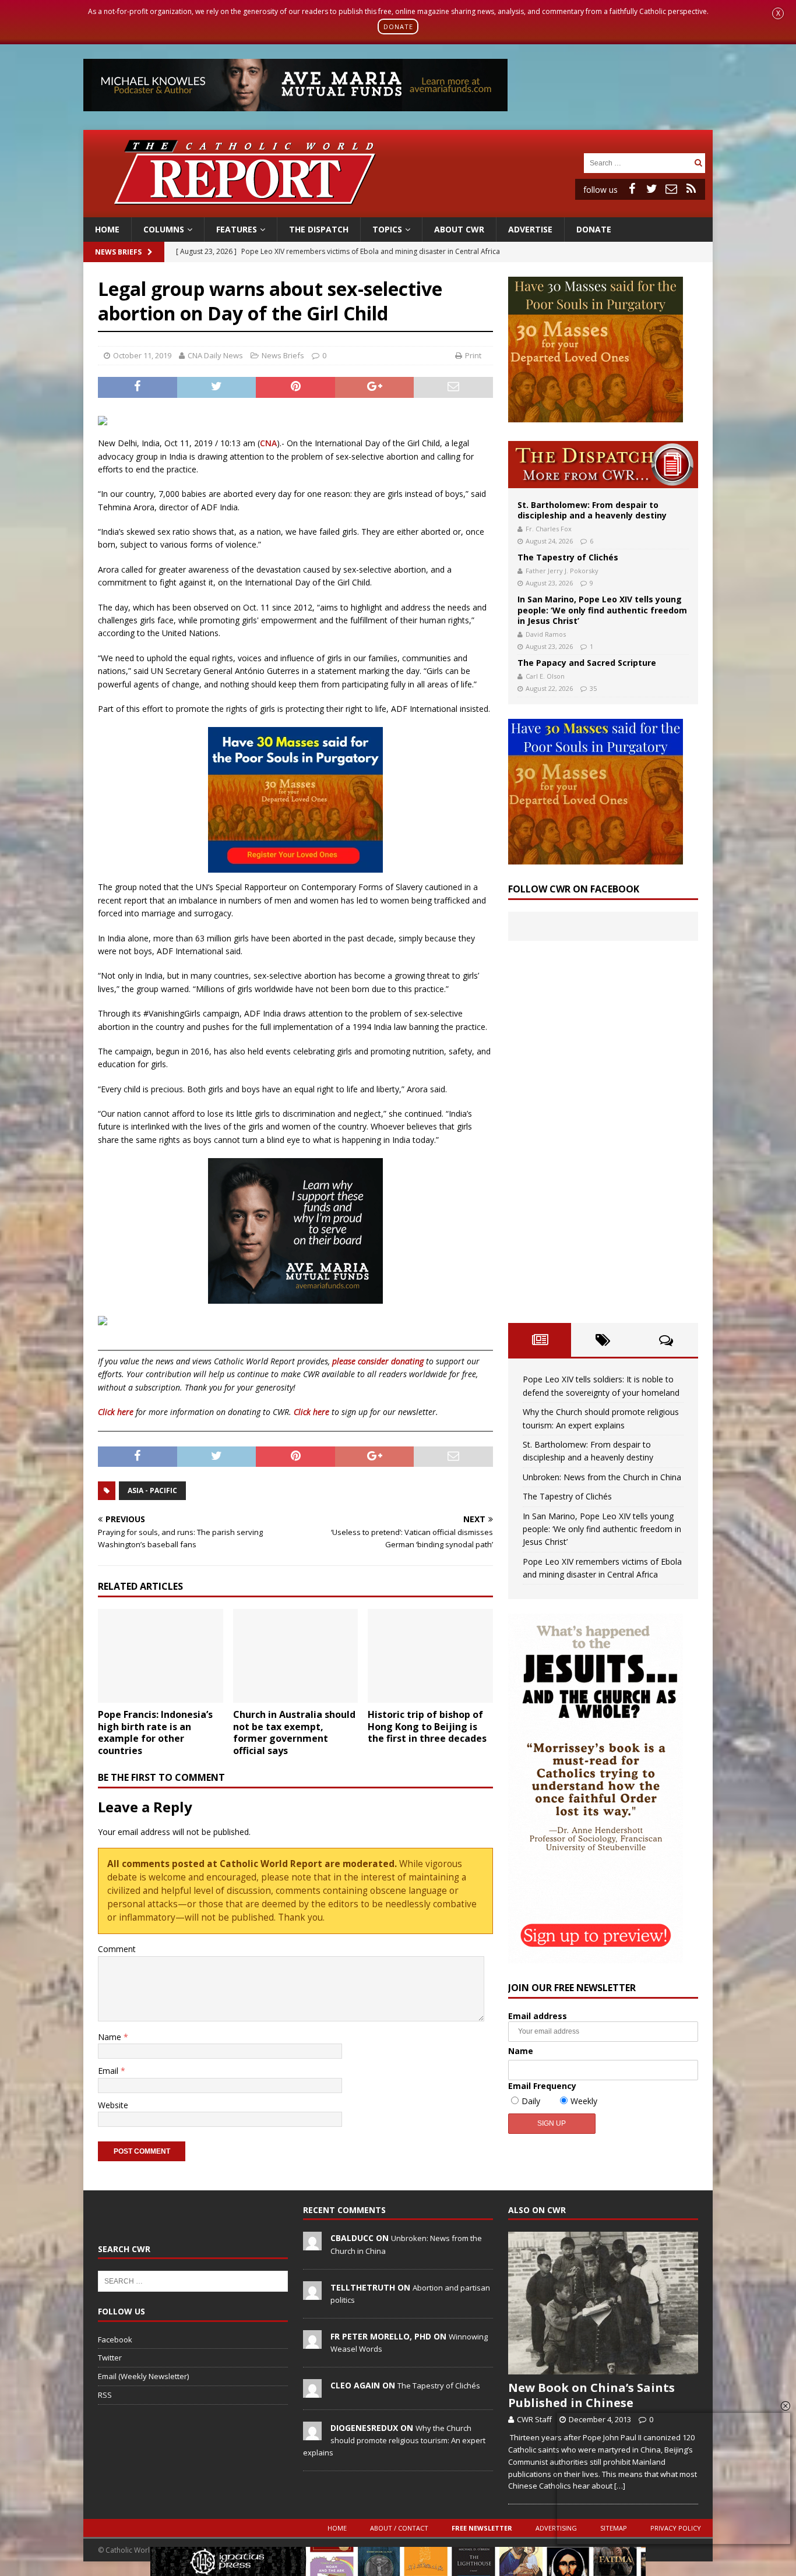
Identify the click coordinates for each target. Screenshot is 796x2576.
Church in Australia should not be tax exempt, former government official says (294, 1732)
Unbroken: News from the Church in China (602, 1477)
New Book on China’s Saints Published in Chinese (591, 2395)
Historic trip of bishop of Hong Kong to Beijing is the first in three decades (427, 1727)
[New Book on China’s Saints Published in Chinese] (603, 2303)
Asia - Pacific (152, 1490)
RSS (105, 2395)
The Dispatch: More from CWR (603, 465)
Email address (538, 2016)
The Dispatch (319, 229)
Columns (164, 229)
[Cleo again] (312, 2391)
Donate (594, 229)
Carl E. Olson (545, 676)
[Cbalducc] (312, 2245)
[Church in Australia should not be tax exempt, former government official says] (296, 1656)
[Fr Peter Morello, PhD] (312, 2342)
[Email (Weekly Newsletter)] (671, 189)
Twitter (110, 2358)
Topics (387, 229)
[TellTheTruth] (312, 2293)
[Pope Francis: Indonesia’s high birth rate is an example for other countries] (161, 1656)
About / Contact (399, 2528)
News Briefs (118, 252)
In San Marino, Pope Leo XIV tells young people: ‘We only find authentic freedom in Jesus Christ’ (602, 610)
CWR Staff (534, 2419)
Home (107, 229)
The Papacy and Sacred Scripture (587, 663)
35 (593, 688)
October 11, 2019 (142, 355)
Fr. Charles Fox (549, 529)
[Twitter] (651, 189)
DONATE (398, 27)
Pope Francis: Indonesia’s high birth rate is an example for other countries (155, 1732)
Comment (117, 1949)
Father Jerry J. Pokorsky (562, 571)
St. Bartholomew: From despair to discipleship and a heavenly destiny (592, 510)
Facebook (115, 2339)
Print (473, 355)
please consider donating (378, 1361)
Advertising (556, 2528)
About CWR (459, 229)
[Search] (698, 163)
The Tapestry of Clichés (568, 557)
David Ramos (546, 634)
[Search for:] (637, 162)
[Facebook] (632, 189)
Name (111, 2037)
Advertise (530, 229)
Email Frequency (542, 2086)
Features (237, 229)
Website (113, 2105)
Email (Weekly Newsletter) (143, 2376)
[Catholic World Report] (398, 210)
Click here (116, 1412)
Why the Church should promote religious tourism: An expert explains (394, 2440)
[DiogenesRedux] (312, 2434)
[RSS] (691, 189)
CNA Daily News (215, 355)
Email (109, 2071)
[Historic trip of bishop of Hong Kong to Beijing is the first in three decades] (430, 1656)
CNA (268, 443)
